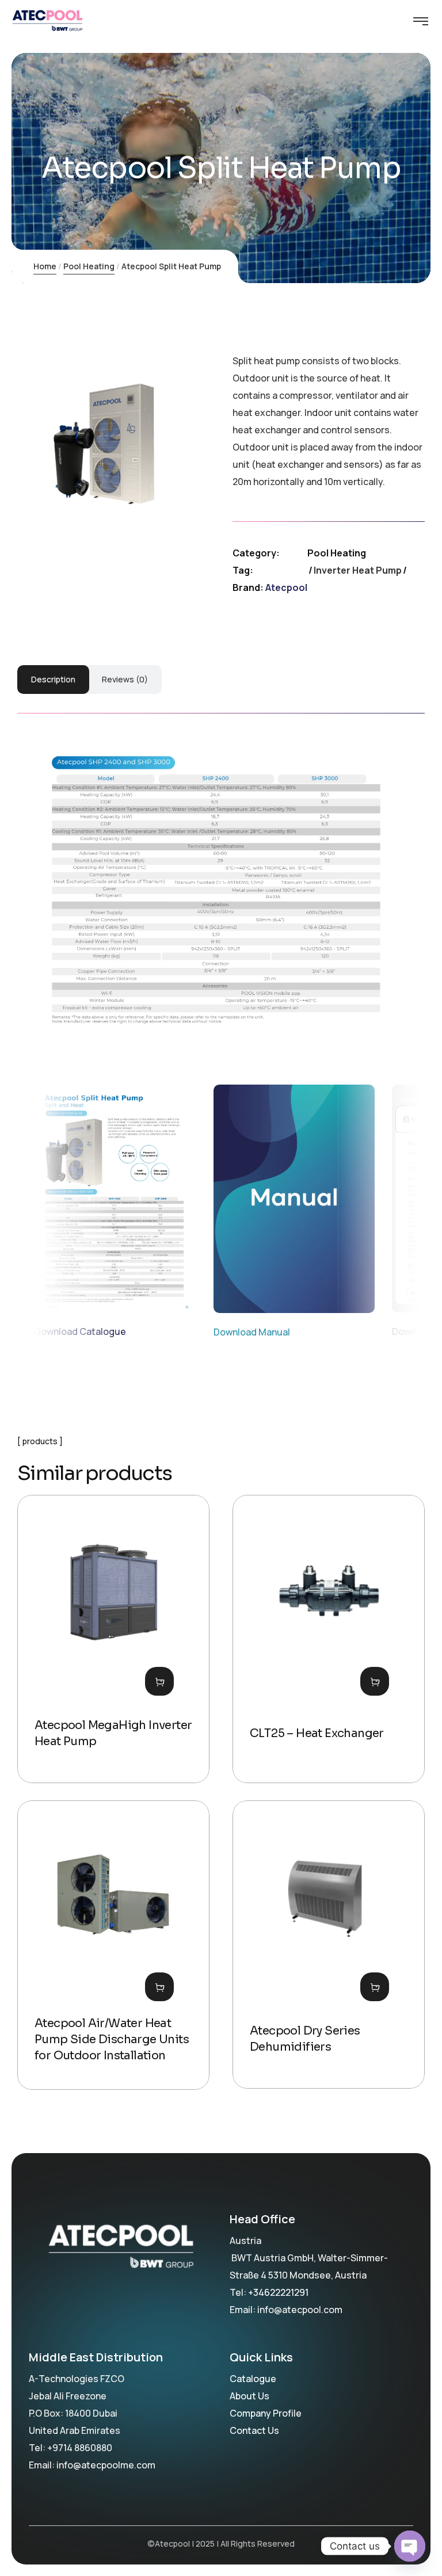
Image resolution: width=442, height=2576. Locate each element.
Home (45, 266)
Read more (159, 1681)
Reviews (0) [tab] (125, 679)
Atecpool (286, 587)
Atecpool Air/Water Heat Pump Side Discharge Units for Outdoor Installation (112, 2039)
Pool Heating (89, 266)
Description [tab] (53, 679)
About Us (249, 2396)
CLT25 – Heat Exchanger (317, 1733)
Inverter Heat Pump (358, 570)
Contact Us (254, 2430)
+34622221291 (278, 2292)
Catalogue (253, 2379)
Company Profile (266, 2413)
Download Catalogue (80, 1331)
